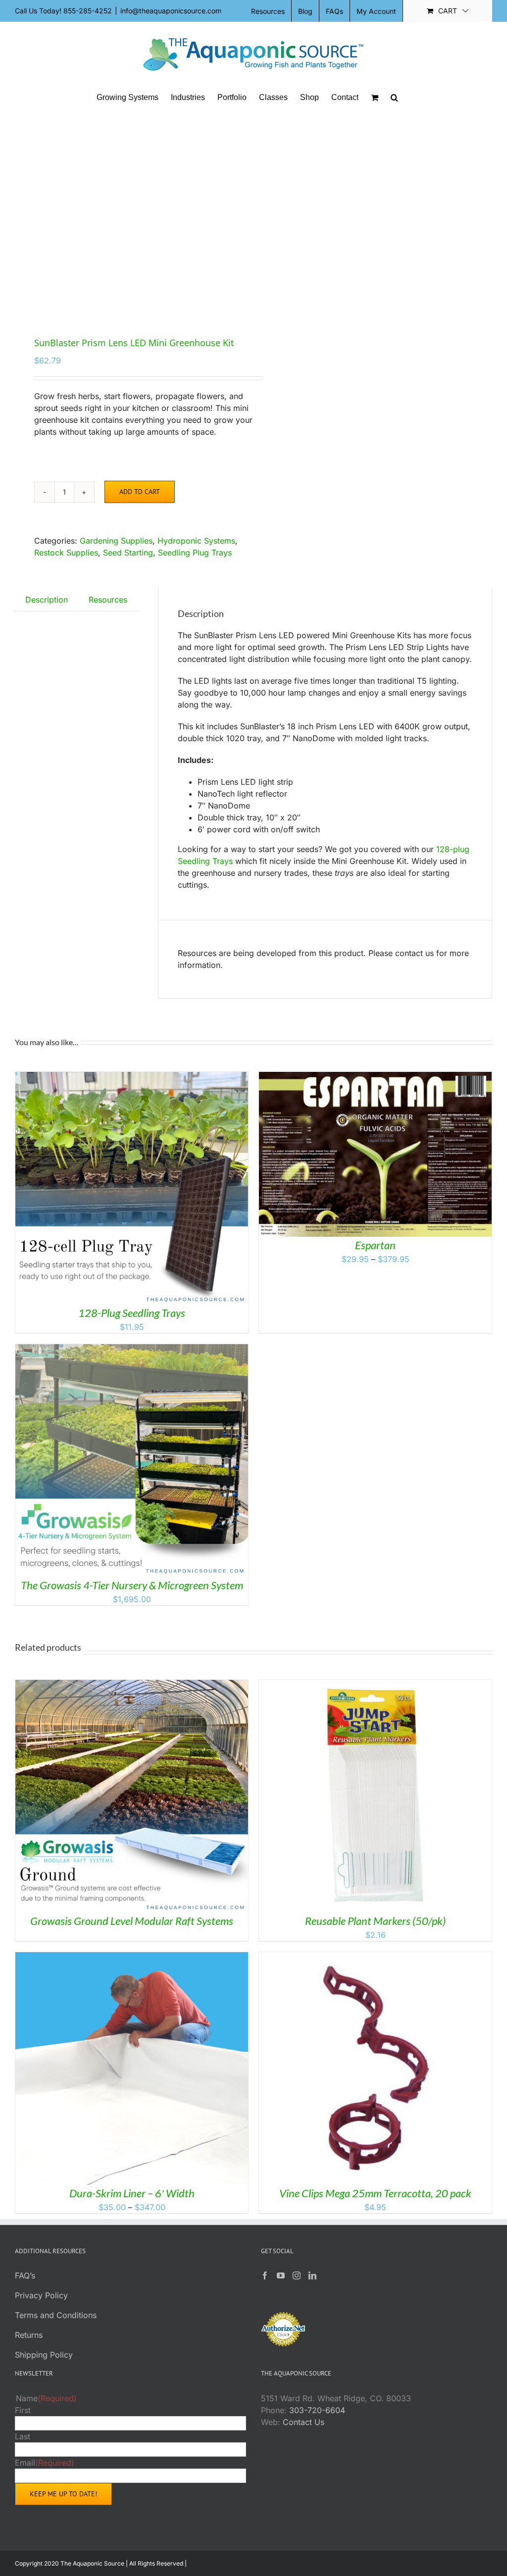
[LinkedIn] (312, 2275)
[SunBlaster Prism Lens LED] (129, 216)
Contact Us (304, 2422)
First (23, 2410)
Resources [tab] (108, 600)
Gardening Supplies (116, 541)
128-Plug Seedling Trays (132, 1313)
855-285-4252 (88, 11)
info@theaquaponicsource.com (171, 11)
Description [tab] (47, 600)
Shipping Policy (44, 2355)
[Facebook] (265, 2275)
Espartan (375, 1245)
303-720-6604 (317, 2410)
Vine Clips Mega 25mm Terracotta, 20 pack (375, 2193)
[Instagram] (297, 2275)
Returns (29, 2335)
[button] (394, 98)
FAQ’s (25, 2275)
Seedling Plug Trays (195, 553)
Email (45, 2463)
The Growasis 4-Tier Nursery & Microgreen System (132, 1585)
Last (23, 2436)
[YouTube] (281, 2275)
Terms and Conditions (56, 2315)
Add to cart (140, 492)
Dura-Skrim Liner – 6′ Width (132, 2193)
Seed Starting (128, 553)
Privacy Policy (41, 2295)
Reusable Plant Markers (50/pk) (375, 1921)
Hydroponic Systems (196, 541)
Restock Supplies (66, 553)
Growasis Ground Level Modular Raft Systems (132, 1921)
